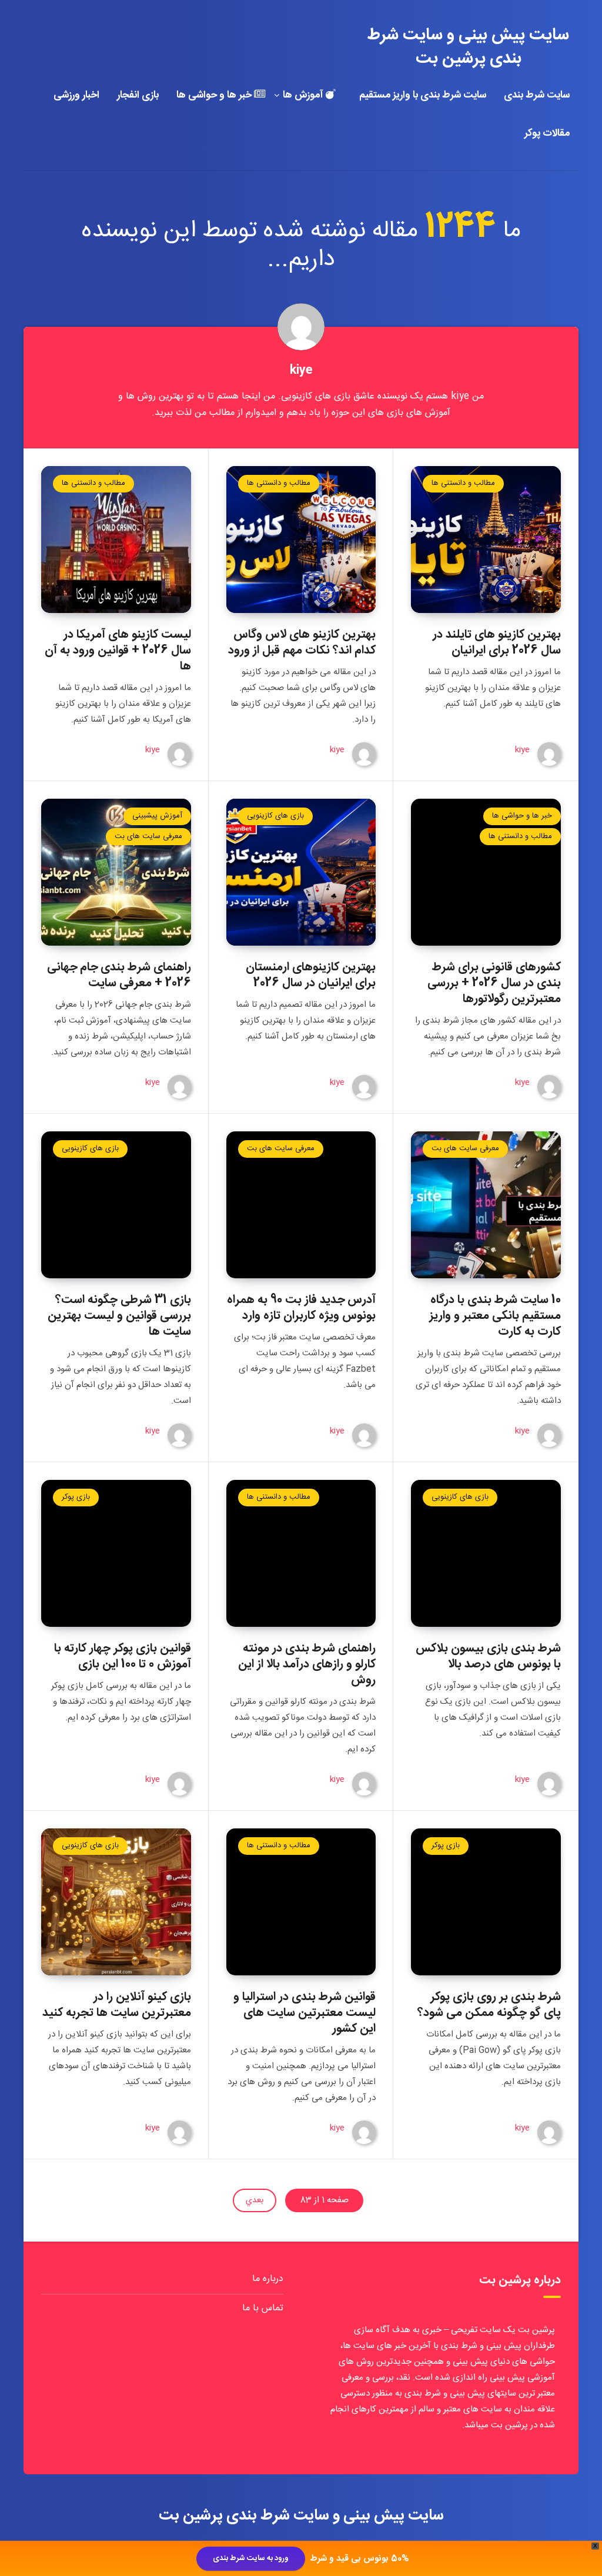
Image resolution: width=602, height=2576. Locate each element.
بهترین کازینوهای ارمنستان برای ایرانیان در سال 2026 (311, 975)
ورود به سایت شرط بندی (251, 2558)
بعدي (255, 2200)
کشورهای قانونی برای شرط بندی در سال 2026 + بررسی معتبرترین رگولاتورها (494, 983)
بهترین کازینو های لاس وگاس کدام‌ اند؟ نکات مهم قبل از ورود (302, 642)
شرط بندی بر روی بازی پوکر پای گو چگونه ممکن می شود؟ (489, 2005)
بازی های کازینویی (275, 816)
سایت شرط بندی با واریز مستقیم (423, 96)
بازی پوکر (76, 1497)
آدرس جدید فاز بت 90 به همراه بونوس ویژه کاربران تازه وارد (301, 1308)
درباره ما (268, 2279)
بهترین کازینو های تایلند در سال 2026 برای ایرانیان (497, 642)
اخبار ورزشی (76, 96)
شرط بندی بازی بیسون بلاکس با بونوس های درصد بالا (488, 1656)
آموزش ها (304, 96)
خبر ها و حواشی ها (215, 96)
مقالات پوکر (547, 134)
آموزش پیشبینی (157, 816)
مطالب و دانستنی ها (463, 483)
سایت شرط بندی (537, 96)
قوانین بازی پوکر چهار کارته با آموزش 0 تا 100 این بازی (123, 1656)
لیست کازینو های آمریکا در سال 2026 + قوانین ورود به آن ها (118, 650)
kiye (301, 371)
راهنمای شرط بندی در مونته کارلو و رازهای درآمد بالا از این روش (307, 1664)
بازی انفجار (138, 96)
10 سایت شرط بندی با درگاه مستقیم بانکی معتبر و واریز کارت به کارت (495, 1316)
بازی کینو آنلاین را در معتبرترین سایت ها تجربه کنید (117, 2005)
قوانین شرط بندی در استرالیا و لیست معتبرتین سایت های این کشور (305, 2013)
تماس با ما (263, 2308)
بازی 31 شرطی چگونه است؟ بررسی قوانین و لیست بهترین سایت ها (119, 1316)
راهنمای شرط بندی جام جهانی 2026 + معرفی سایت (119, 975)
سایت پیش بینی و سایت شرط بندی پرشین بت (468, 47)
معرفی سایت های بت (148, 836)
